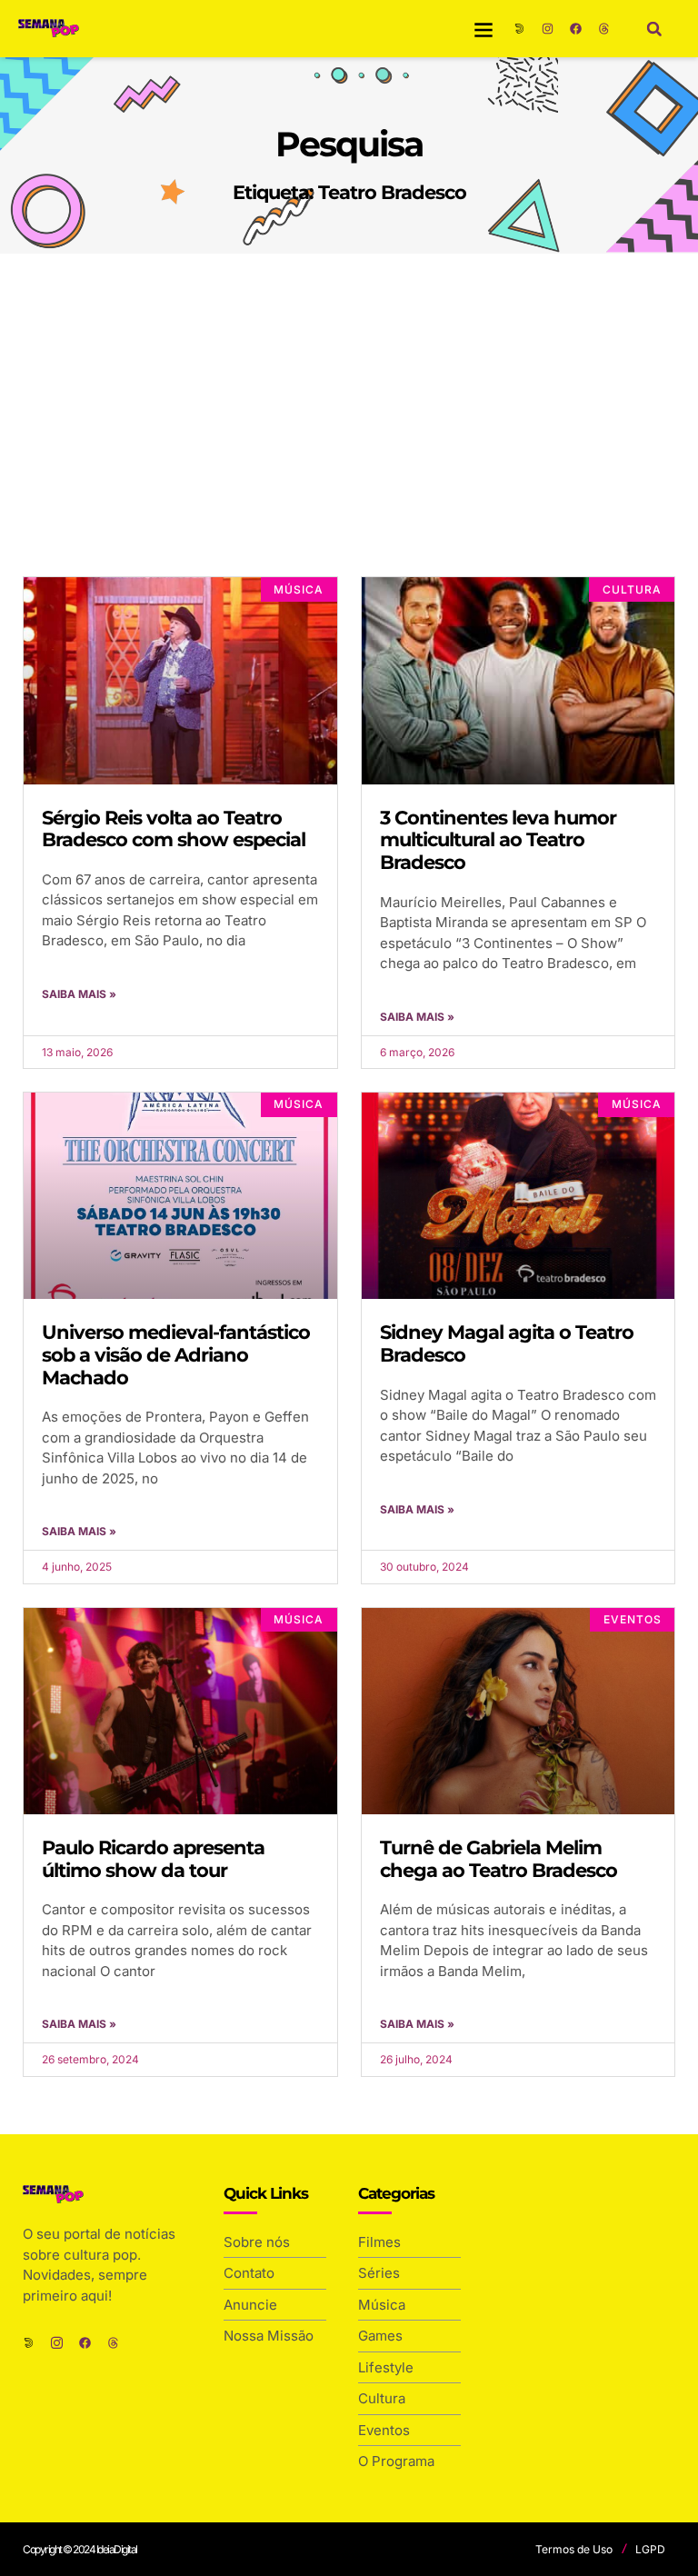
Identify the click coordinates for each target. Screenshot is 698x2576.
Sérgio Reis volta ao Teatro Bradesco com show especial (174, 829)
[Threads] (604, 29)
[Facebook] (576, 29)
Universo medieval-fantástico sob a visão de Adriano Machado (176, 1354)
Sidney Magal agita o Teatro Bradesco (507, 1343)
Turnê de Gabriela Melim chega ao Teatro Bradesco (499, 1859)
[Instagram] (548, 29)
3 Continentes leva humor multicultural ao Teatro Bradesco (498, 840)
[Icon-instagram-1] (57, 2343)
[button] (484, 29)
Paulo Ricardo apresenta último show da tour (153, 1859)
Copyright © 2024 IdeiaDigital (80, 2549)
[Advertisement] (349, 390)
